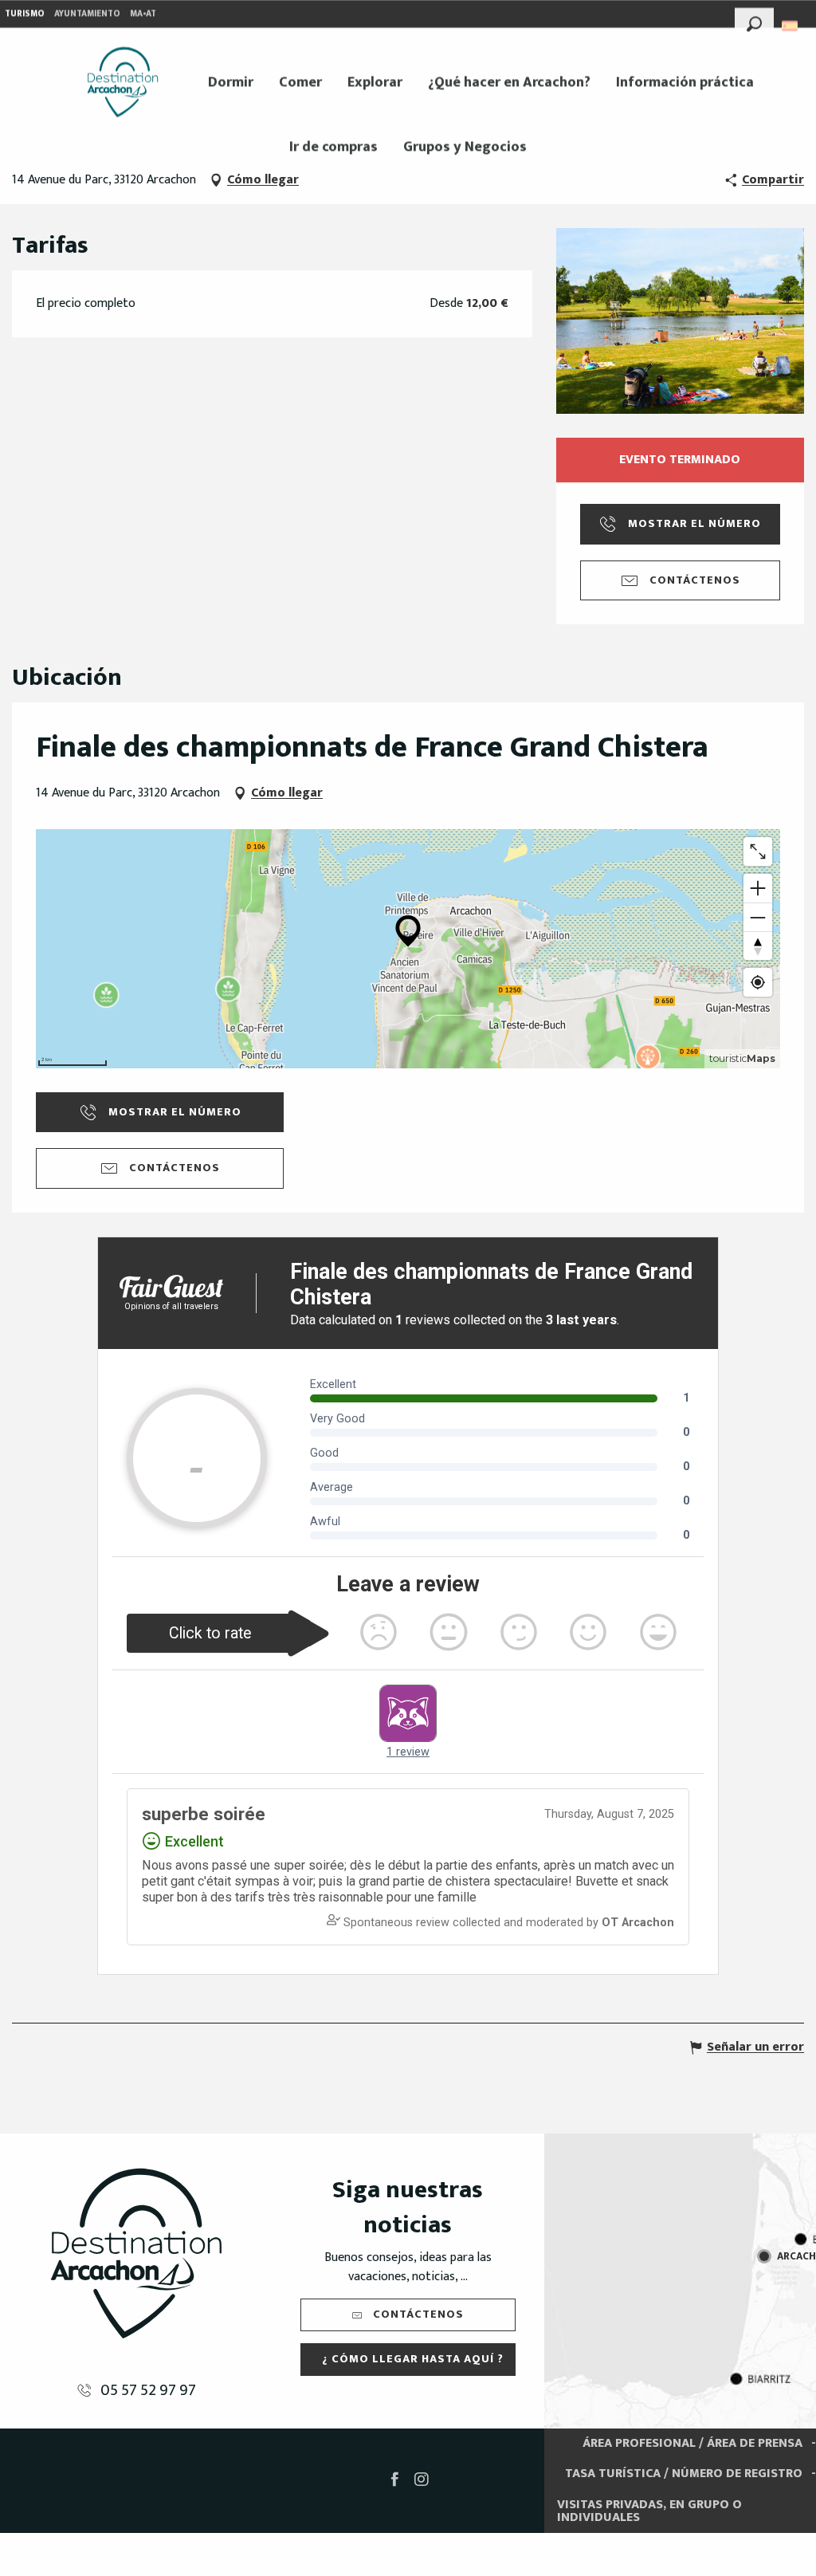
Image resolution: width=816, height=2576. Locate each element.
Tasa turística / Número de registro (684, 2474)
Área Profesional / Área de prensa (692, 2443)
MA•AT (143, 14)
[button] (754, 22)
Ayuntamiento (87, 14)
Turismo (25, 14)
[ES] (791, 26)
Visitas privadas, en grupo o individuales (649, 2511)
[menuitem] (123, 82)
